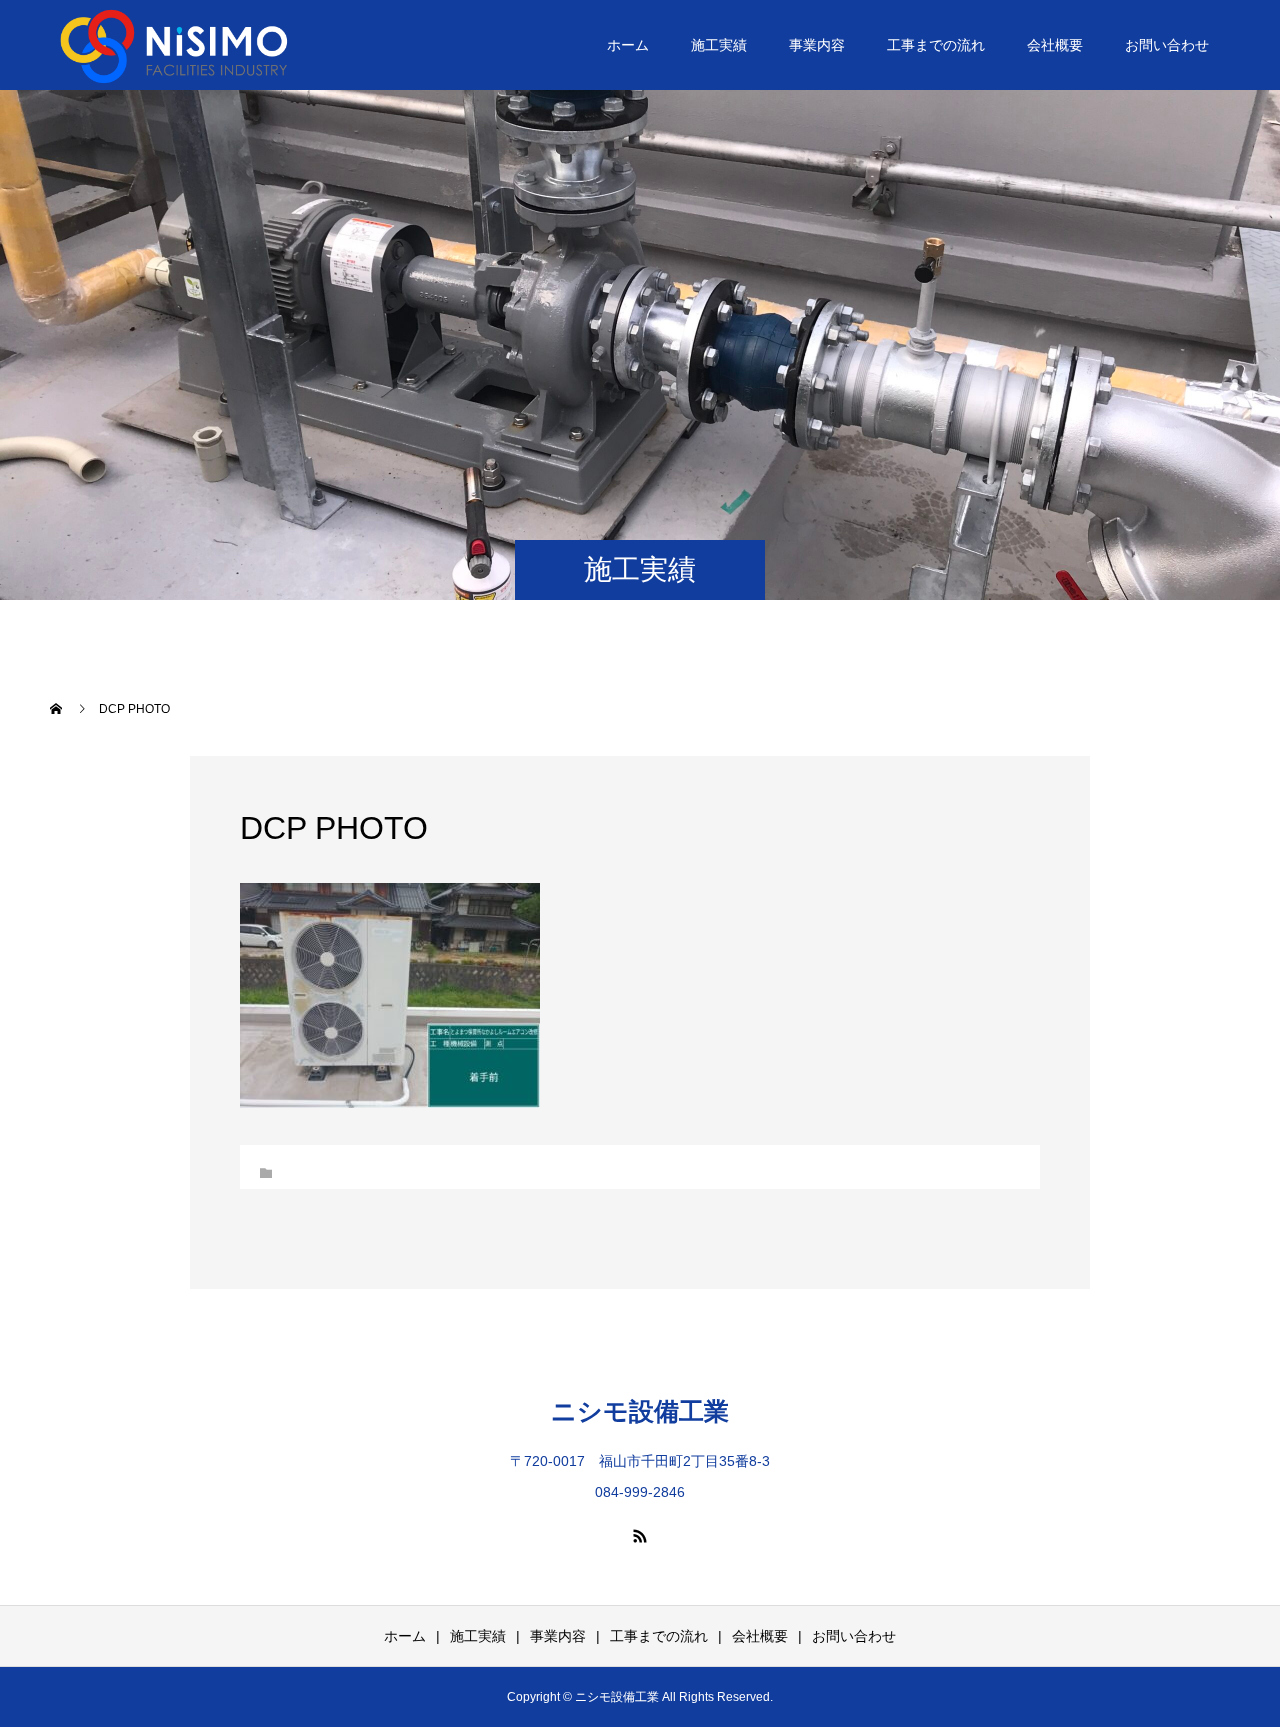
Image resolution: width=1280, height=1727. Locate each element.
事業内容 (817, 45)
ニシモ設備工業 (640, 1411)
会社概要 (1055, 45)
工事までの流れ (936, 45)
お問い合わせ (1167, 45)
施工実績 (719, 45)
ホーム (628, 45)
